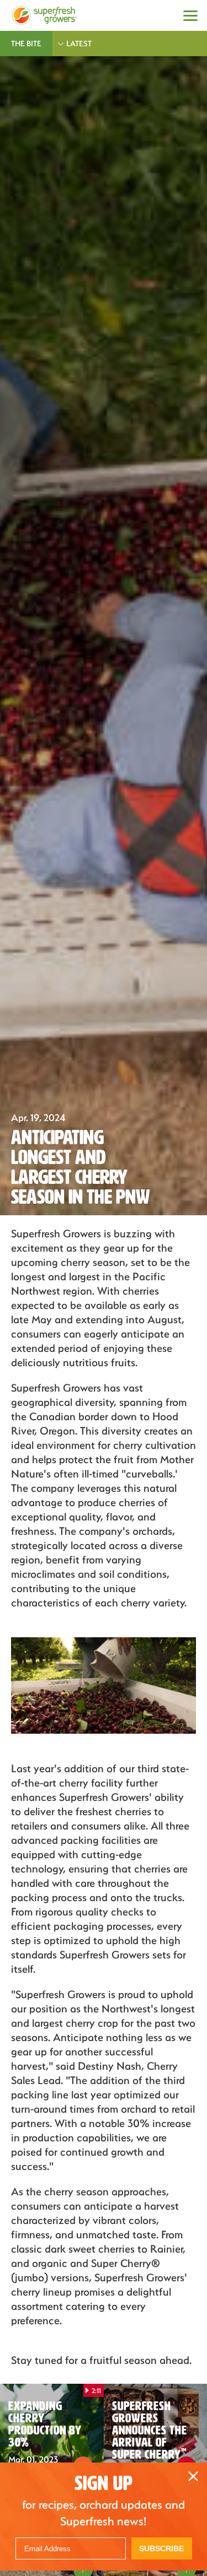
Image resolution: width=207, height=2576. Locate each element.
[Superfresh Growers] (44, 15)
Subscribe (161, 2548)
